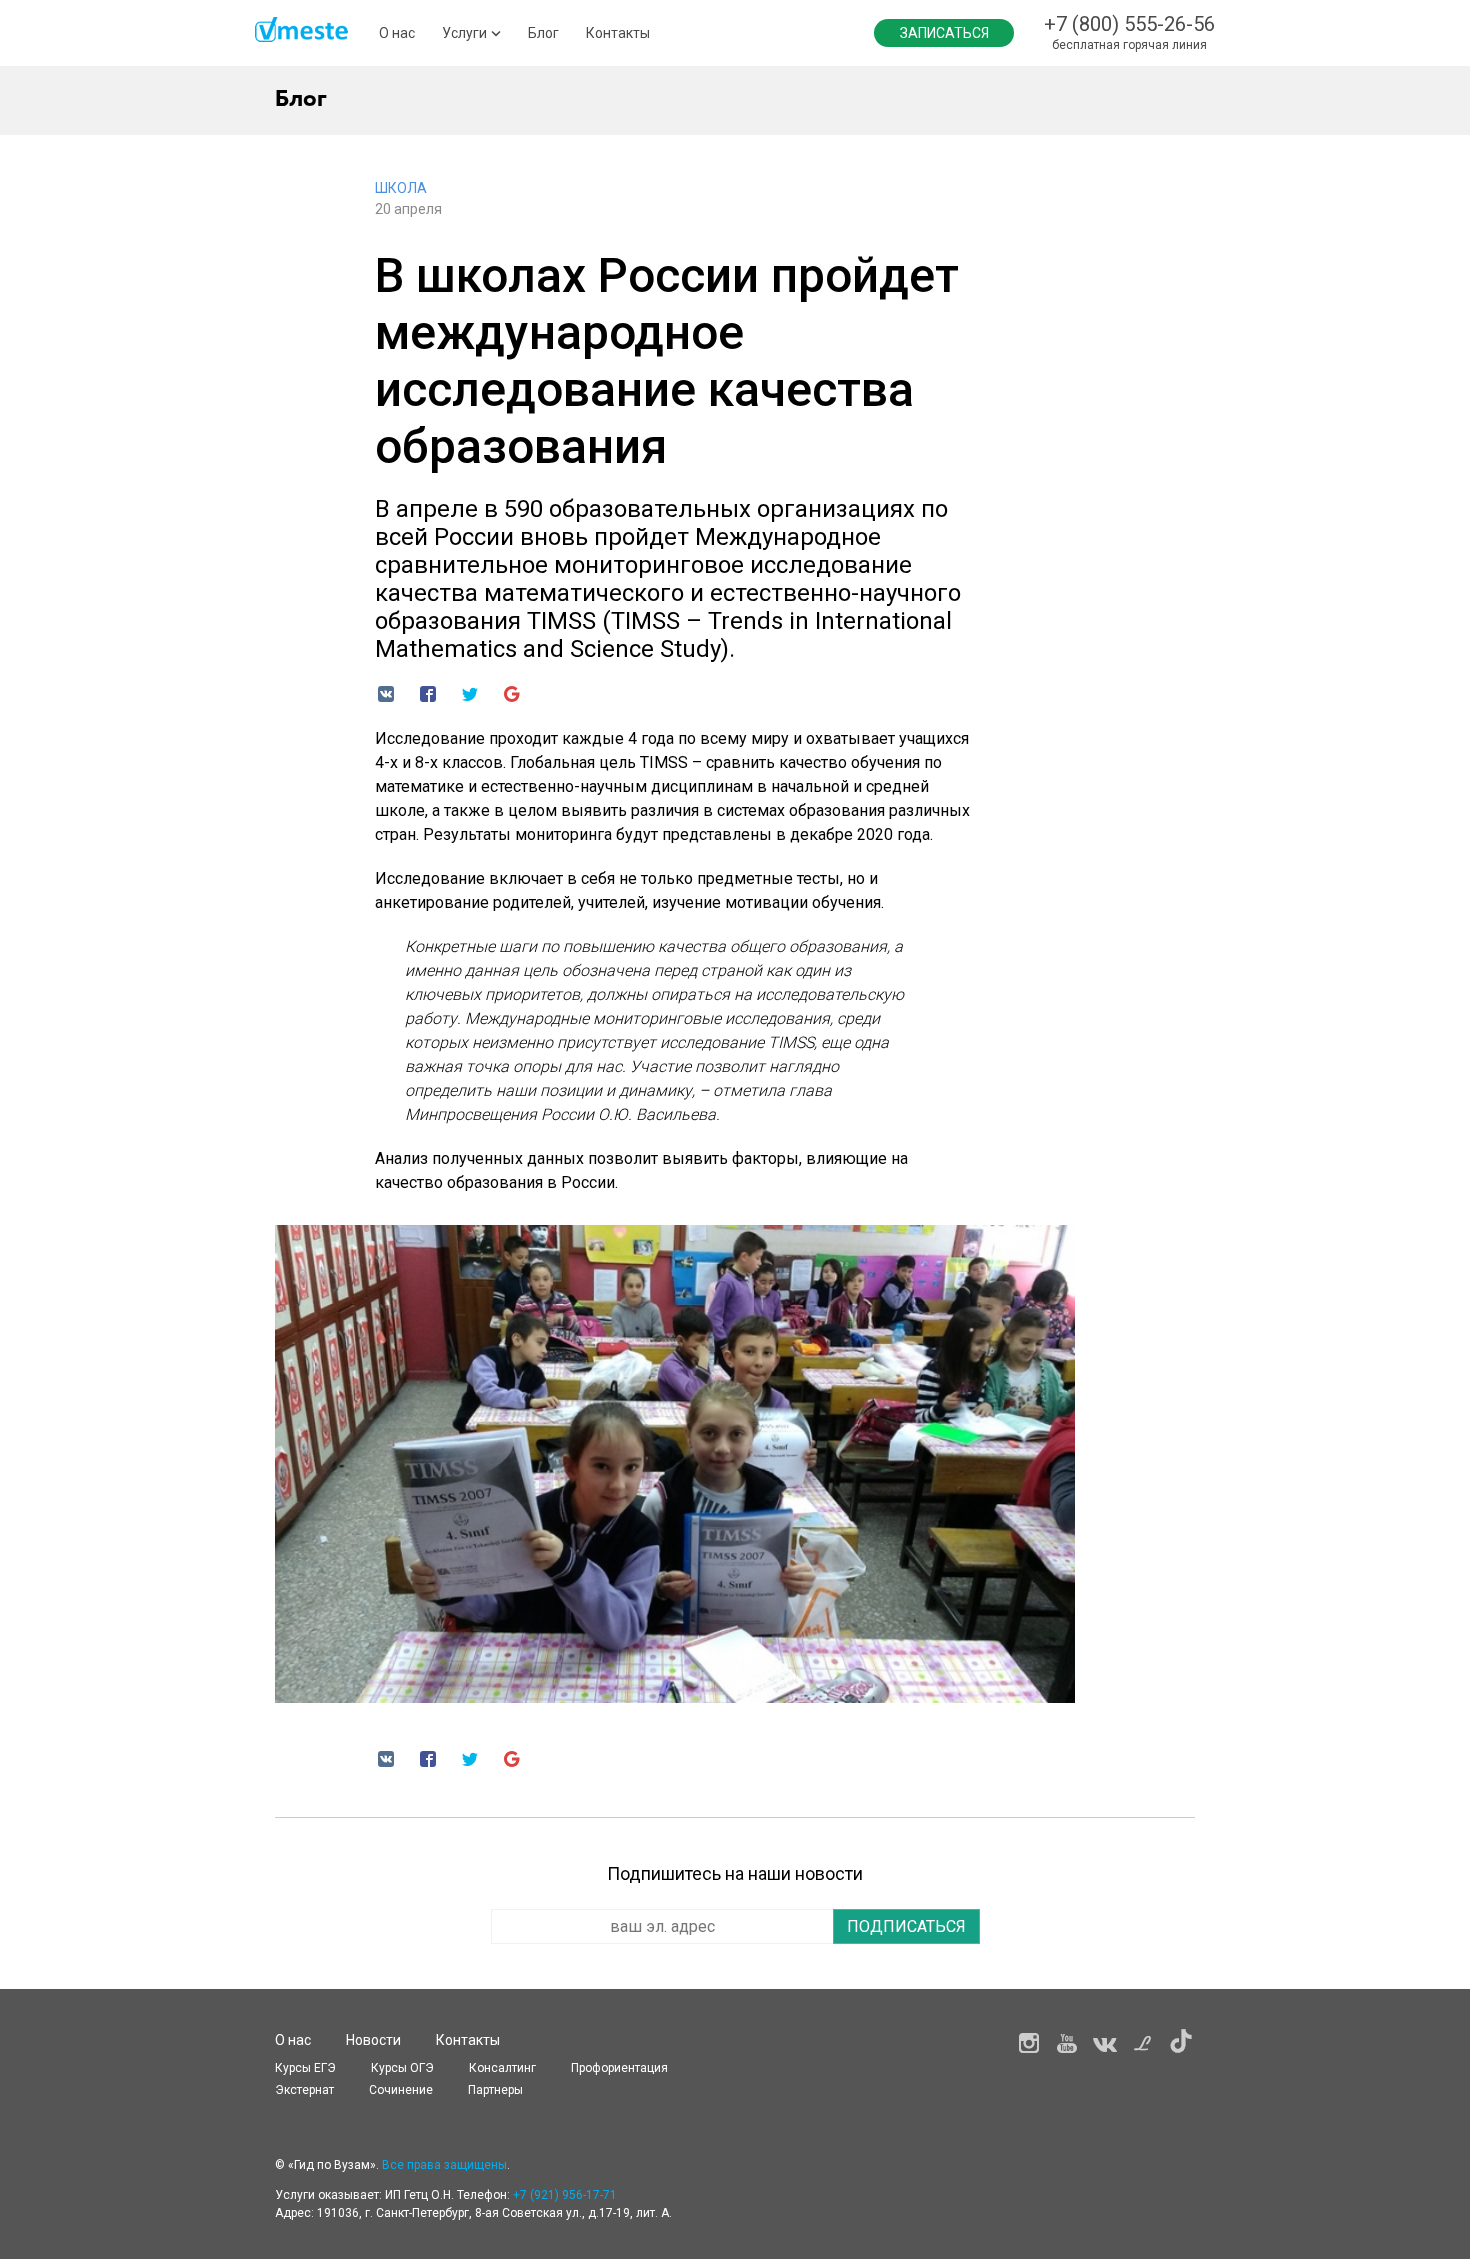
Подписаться (906, 1926)
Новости (373, 2040)
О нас (397, 33)
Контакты (618, 33)
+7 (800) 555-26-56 (1129, 24)
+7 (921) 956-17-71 (565, 2195)
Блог (543, 33)
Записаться (944, 33)
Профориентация (619, 2068)
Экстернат (304, 2090)
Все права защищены (444, 2165)
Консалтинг (502, 2068)
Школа (401, 188)
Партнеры (495, 2090)
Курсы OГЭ (402, 2068)
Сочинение (401, 2090)
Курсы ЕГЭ (305, 2068)
